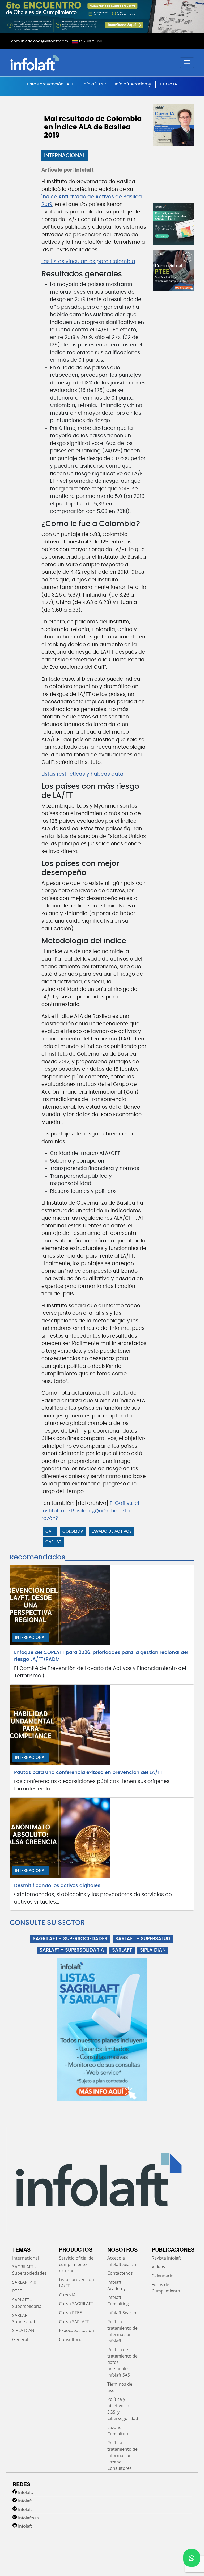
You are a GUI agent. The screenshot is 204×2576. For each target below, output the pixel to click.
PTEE (17, 2291)
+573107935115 (92, 41)
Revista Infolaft (166, 2258)
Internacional (65, 156)
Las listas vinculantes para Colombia (88, 262)
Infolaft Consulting (118, 2300)
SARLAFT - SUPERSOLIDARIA (72, 1950)
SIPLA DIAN (153, 1950)
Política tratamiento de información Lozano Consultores (122, 2455)
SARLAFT (122, 1950)
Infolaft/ (26, 2492)
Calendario (163, 2276)
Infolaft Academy (133, 84)
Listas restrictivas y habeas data (82, 774)
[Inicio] (55, 63)
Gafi (50, 1531)
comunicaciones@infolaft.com (40, 41)
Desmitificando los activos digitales (57, 1886)
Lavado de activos (112, 1531)
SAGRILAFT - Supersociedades (29, 2270)
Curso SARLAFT (74, 2322)
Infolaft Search (122, 2313)
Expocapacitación (76, 2330)
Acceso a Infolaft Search (122, 2261)
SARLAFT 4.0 (24, 2282)
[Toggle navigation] (187, 63)
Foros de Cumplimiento (166, 2288)
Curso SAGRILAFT (76, 2304)
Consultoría (71, 2339)
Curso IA (169, 84)
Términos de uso (120, 2387)
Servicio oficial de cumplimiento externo (76, 2264)
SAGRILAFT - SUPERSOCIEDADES (70, 1939)
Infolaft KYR (94, 84)
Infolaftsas (28, 2518)
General (20, 2339)
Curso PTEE (70, 2313)
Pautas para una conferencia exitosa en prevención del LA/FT (88, 1773)
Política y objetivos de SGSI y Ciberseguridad (123, 2409)
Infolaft (25, 2501)
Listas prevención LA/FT (76, 2283)
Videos (158, 2267)
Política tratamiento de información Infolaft (122, 2331)
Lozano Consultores (120, 2431)
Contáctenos (120, 2273)
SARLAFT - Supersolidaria (27, 2303)
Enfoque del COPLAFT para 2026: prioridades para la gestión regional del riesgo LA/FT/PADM (101, 1656)
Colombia (73, 1531)
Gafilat (53, 1542)
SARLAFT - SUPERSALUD (143, 1939)
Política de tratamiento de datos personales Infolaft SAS (122, 2362)
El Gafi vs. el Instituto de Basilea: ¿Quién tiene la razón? (90, 1511)
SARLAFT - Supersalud (24, 2318)
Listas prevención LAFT (50, 84)
